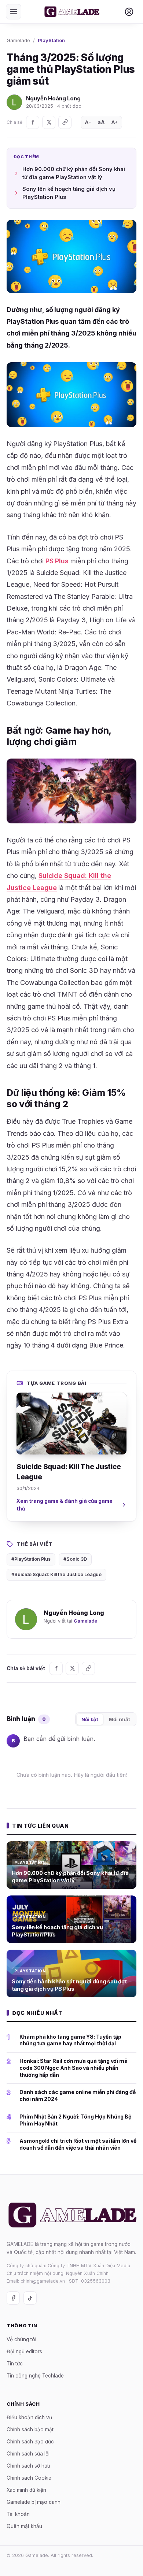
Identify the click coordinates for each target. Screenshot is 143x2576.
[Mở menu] (14, 12)
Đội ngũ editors (24, 2351)
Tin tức (15, 2364)
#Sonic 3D (75, 1559)
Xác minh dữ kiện (26, 2490)
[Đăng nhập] (129, 12)
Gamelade (18, 40)
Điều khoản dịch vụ (29, 2417)
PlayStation (51, 40)
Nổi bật (90, 1719)
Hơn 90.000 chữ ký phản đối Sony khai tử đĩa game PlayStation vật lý (74, 173)
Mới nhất (120, 1719)
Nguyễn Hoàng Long (53, 98)
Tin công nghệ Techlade (35, 2376)
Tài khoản (18, 2514)
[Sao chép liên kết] (65, 122)
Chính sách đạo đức (30, 2442)
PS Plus (57, 561)
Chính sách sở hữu (28, 2466)
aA (101, 122)
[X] (49, 122)
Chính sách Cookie (29, 2478)
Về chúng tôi (21, 2339)
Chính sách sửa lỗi (28, 2454)
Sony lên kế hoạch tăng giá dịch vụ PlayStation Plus (69, 193)
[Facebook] (33, 122)
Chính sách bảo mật (30, 2429)
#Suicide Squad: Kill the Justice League (56, 1574)
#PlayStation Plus (31, 1559)
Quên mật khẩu (24, 2526)
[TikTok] (30, 2298)
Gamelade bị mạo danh (34, 2502)
